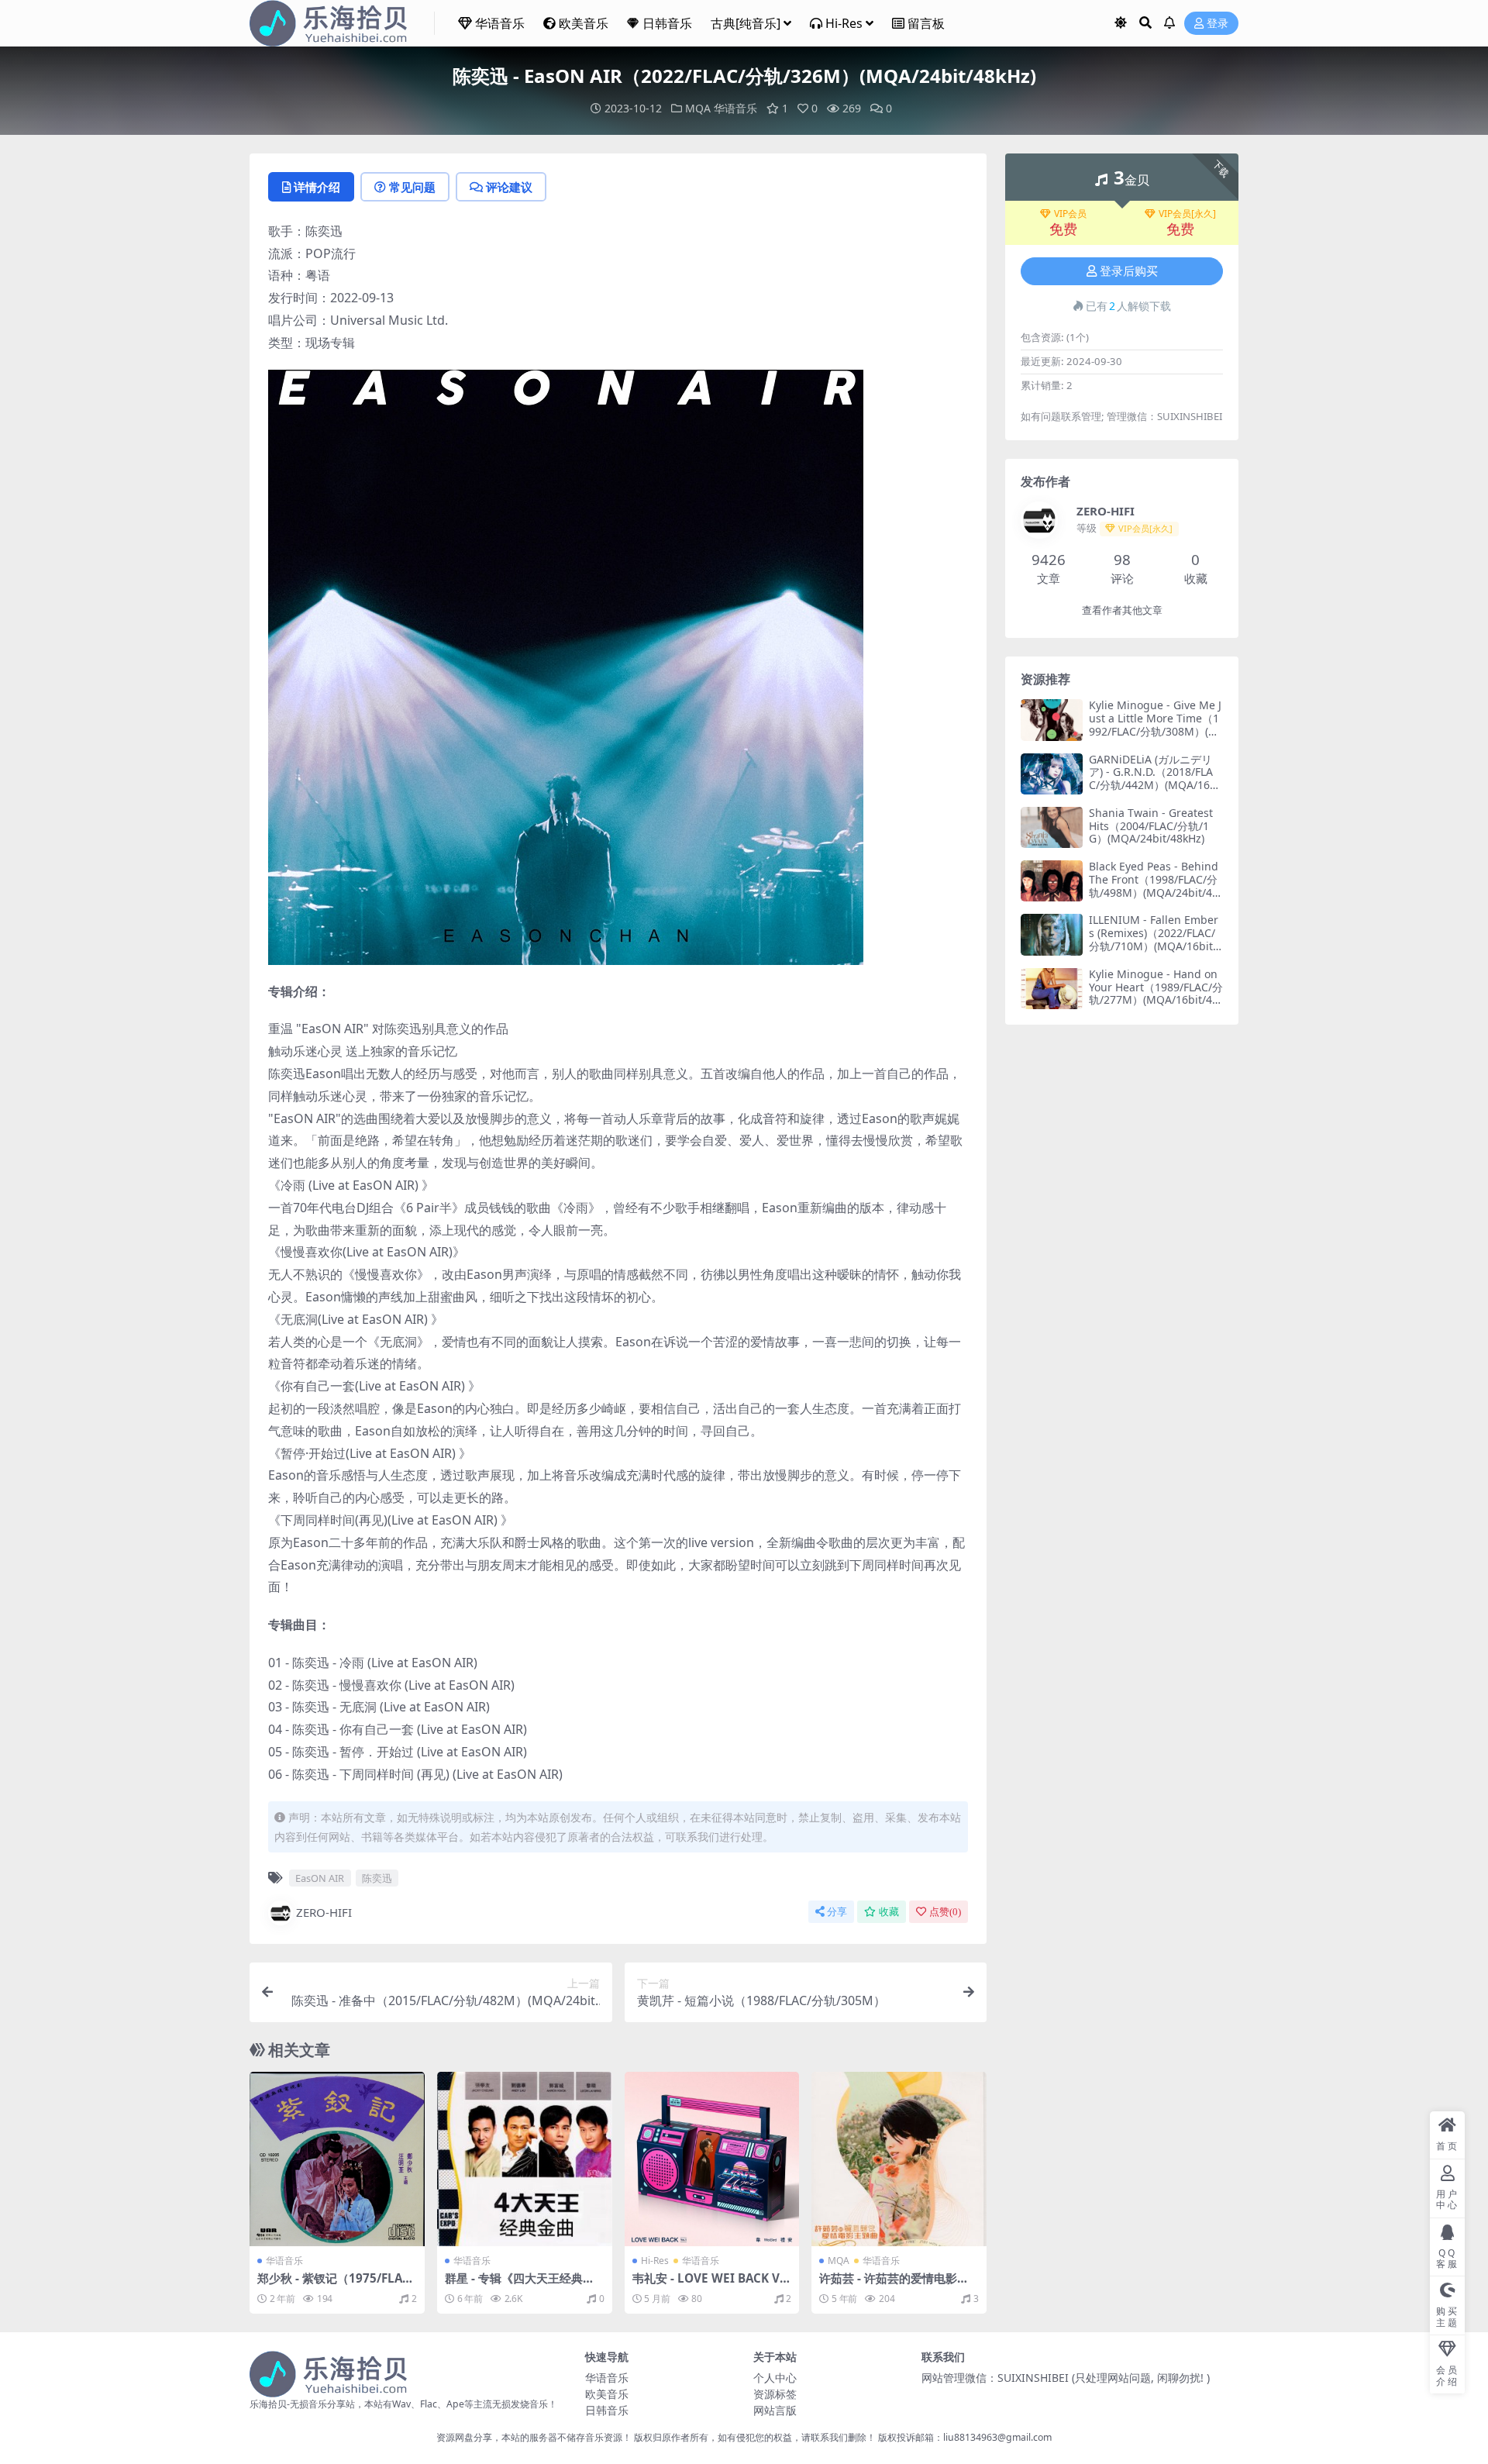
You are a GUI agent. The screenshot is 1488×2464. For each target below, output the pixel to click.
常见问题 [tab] (412, 187)
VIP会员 (1070, 214)
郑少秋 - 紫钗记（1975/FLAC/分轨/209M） (336, 2285)
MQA (698, 108)
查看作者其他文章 (1122, 610)
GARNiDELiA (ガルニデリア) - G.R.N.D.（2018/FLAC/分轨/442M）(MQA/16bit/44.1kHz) (1154, 779)
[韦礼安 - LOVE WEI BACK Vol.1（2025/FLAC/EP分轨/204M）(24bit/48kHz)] (712, 2159)
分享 (837, 1912)
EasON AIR (320, 1878)
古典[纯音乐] (746, 23)
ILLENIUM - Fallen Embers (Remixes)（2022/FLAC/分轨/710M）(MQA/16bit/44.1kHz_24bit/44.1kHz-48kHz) (1156, 946)
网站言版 (775, 2410)
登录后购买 (1129, 271)
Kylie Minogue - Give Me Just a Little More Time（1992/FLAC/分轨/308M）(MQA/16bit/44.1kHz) (1155, 724)
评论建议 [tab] (509, 187)
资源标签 (775, 2394)
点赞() (945, 1912)
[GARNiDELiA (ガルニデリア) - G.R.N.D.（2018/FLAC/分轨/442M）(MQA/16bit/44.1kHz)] (1052, 774)
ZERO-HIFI (324, 1912)
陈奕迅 (377, 1878)
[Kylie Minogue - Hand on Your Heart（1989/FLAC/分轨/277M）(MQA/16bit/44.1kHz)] (1052, 989)
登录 (1218, 24)
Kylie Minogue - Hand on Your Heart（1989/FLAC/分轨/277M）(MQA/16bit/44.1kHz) (1156, 993)
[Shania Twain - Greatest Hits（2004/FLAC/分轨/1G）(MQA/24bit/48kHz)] (1052, 827)
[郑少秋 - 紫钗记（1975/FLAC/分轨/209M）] (337, 2159)
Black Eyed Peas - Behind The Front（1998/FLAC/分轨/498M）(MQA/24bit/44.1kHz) (1155, 886)
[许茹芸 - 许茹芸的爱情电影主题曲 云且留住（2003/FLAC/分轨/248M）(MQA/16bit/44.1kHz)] (899, 2159)
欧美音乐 (584, 23)
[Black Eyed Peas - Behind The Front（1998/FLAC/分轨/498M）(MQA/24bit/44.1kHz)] (1052, 881)
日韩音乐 (667, 23)
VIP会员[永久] (1187, 214)
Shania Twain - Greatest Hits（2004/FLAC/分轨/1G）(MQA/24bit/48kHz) (1151, 826)
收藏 (889, 1912)
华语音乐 (500, 23)
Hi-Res (844, 23)
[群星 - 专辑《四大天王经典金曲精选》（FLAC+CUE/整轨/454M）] (525, 2159)
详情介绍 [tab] (317, 187)
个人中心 (775, 2378)
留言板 (926, 23)
